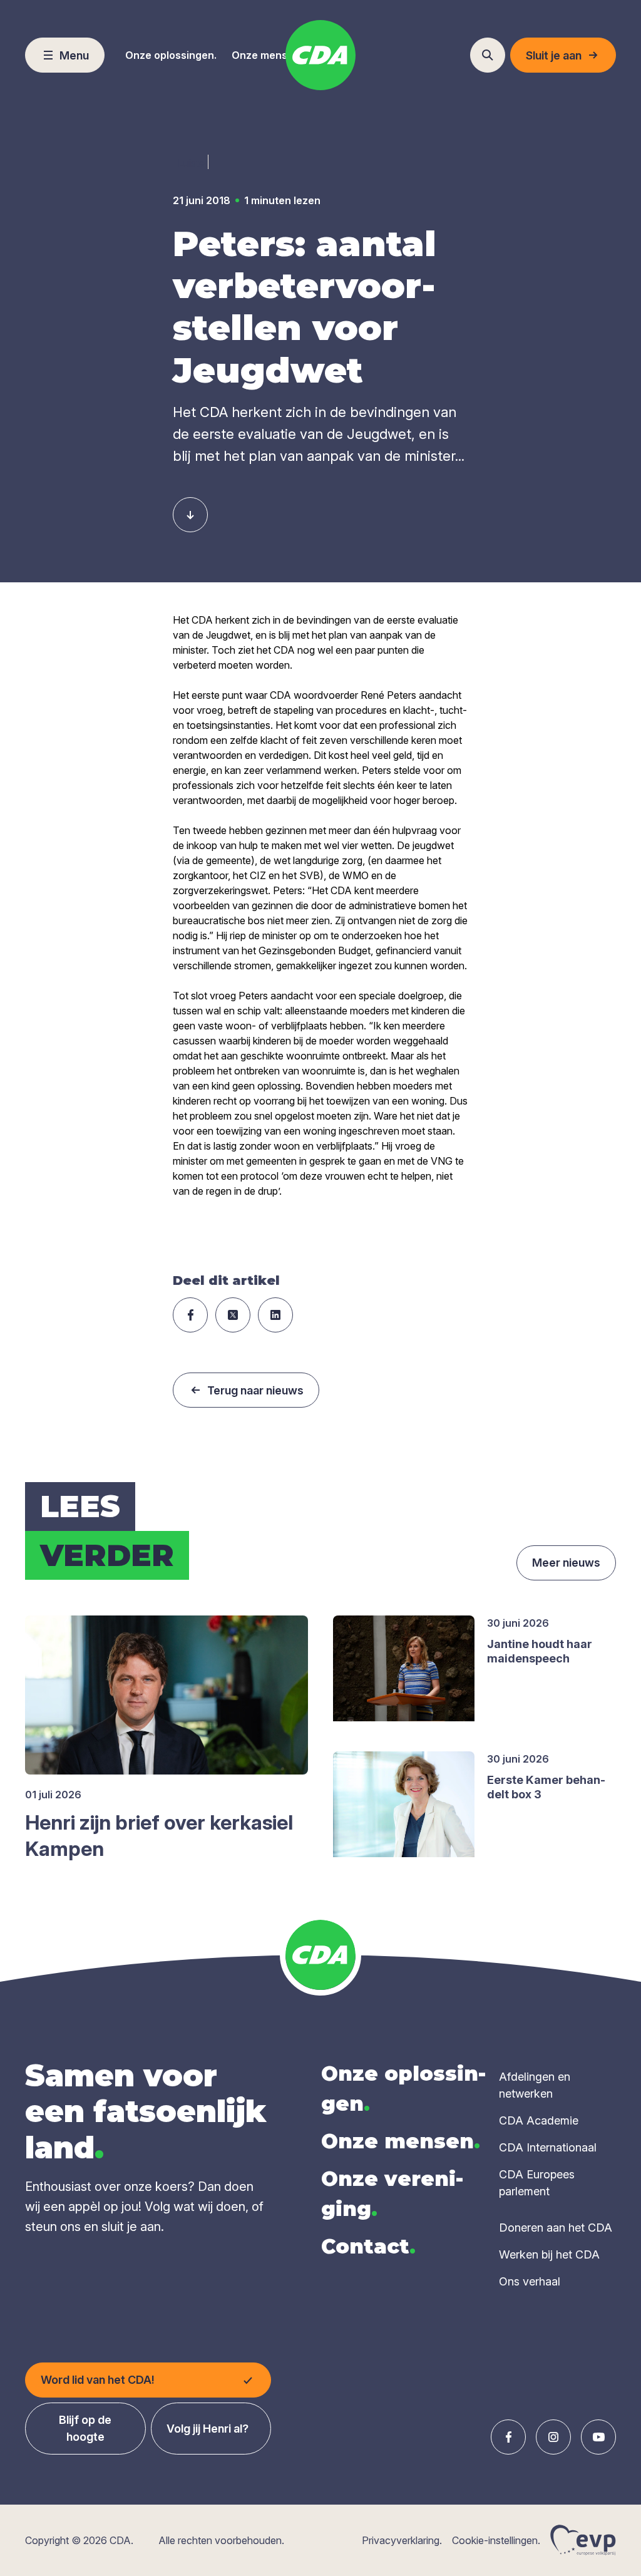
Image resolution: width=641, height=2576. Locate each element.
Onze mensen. (267, 55)
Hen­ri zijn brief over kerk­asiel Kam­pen (159, 1836)
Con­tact (368, 2246)
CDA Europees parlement (537, 2183)
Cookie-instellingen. (496, 2540)
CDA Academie (539, 2120)
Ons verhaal (530, 2281)
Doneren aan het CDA (556, 2228)
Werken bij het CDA (549, 2254)
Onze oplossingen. (171, 55)
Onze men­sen (401, 2141)
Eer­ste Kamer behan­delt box (546, 1787)
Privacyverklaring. (402, 2540)
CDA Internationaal (548, 2147)
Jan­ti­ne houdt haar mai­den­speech (540, 1651)
